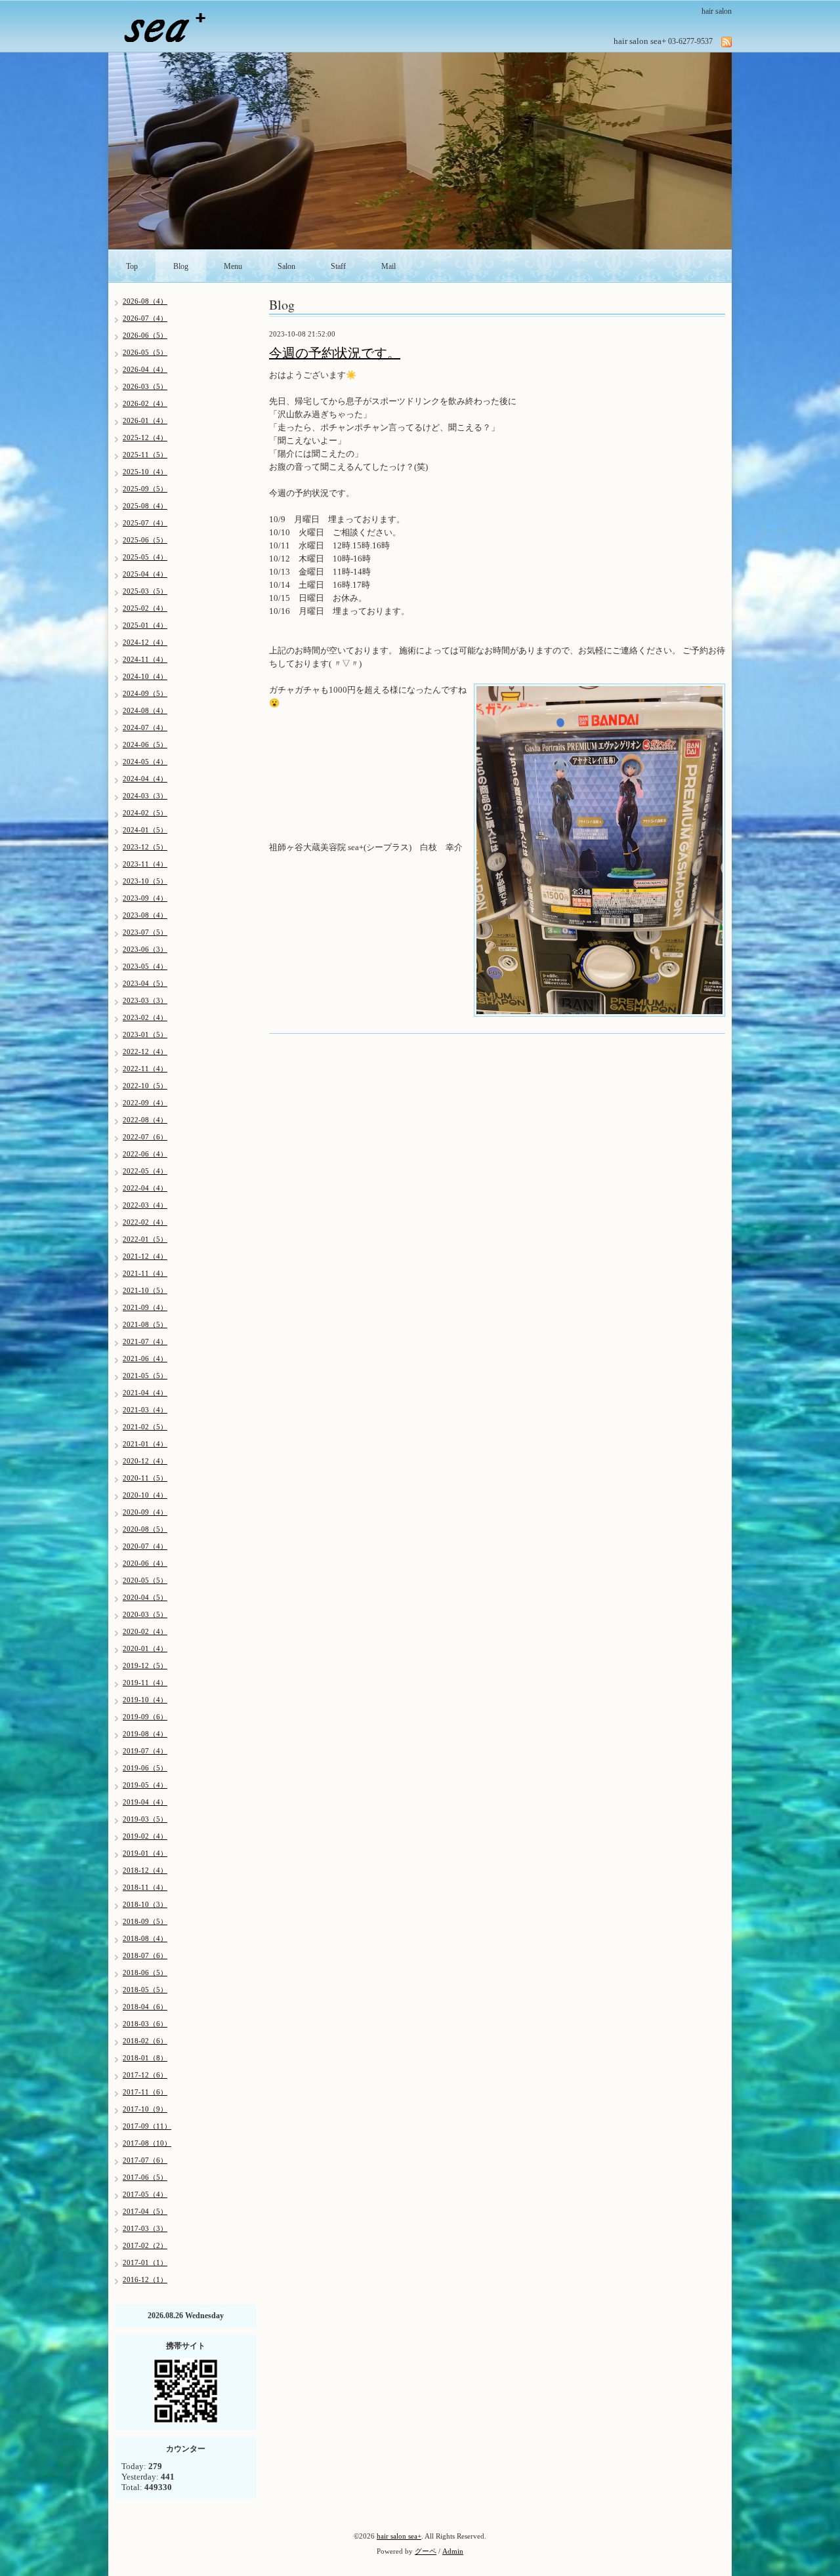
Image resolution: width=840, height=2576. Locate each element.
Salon (286, 266)
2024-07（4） (145, 727)
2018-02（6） (145, 2041)
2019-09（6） (145, 1717)
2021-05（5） (145, 1376)
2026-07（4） (145, 318)
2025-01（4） (145, 625)
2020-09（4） (145, 1512)
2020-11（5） (145, 1478)
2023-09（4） (145, 898)
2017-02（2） (145, 2245)
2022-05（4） (145, 1171)
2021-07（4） (145, 1341)
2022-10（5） (145, 1086)
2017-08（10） (147, 2143)
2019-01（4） (145, 1853)
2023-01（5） (145, 1034)
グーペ (426, 2551)
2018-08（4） (145, 1938)
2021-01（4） (145, 1444)
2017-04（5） (145, 2211)
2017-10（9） (145, 2109)
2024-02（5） (145, 813)
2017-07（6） (145, 2160)
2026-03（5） (145, 386)
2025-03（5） (145, 591)
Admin (453, 2551)
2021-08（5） (145, 1324)
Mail (388, 266)
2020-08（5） (145, 1529)
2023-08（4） (145, 915)
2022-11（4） (145, 1069)
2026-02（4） (145, 403)
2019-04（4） (145, 1802)
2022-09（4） (145, 1103)
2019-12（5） (145, 1666)
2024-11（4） (145, 659)
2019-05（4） (145, 1785)
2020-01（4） (145, 1648)
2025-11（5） (145, 455)
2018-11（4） (145, 1887)
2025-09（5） (145, 489)
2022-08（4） (145, 1120)
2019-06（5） (145, 1768)
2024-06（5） (145, 745)
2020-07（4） (145, 1546)
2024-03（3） (145, 796)
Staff (338, 266)
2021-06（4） (145, 1359)
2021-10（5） (145, 1290)
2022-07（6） (145, 1137)
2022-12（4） (145, 1052)
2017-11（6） (145, 2092)
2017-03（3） (145, 2228)
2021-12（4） (145, 1256)
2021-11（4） (145, 1273)
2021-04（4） (145, 1393)
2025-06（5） (145, 540)
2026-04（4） (145, 369)
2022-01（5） (145, 1239)
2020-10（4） (145, 1495)
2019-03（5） (145, 1819)
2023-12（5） (145, 847)
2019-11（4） (145, 1683)
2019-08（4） (145, 1734)
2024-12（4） (145, 642)
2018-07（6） (145, 1955)
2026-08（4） (145, 301)
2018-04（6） (145, 2007)
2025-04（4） (145, 574)
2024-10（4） (145, 676)
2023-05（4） (145, 966)
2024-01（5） (145, 830)
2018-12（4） (145, 1870)
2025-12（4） (145, 438)
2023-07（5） (145, 932)
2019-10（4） (145, 1700)
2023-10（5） (145, 881)
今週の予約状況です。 (335, 353)
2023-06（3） (145, 949)
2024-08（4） (145, 710)
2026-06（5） (145, 335)
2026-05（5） (145, 352)
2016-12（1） (145, 2280)
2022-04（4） (145, 1188)
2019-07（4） (145, 1751)
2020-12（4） (145, 1461)
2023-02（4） (145, 1017)
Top (132, 266)
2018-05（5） (145, 1990)
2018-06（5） (145, 1973)
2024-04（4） (145, 779)
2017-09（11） (147, 2126)
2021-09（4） (145, 1307)
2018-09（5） (145, 1921)
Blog (181, 266)
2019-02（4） (145, 1836)
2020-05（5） (145, 1580)
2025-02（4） (145, 608)
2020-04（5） (145, 1597)
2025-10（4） (145, 472)
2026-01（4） (145, 420)
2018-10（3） (145, 1904)
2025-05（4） (145, 557)
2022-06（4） (145, 1154)
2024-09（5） (145, 693)
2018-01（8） (145, 2058)
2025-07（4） (145, 523)
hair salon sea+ (399, 2536)
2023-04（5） (145, 983)
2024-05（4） (145, 762)
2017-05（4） (145, 2194)
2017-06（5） (145, 2177)
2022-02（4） (145, 1222)
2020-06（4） (145, 1563)
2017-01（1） (145, 2262)
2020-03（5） (145, 1614)
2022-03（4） (145, 1205)
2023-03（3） (145, 1000)
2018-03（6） (145, 2024)
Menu (233, 266)
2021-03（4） (145, 1410)
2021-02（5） (145, 1427)
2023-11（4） (145, 864)
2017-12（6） (145, 2075)
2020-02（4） (145, 1631)
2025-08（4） (145, 506)
